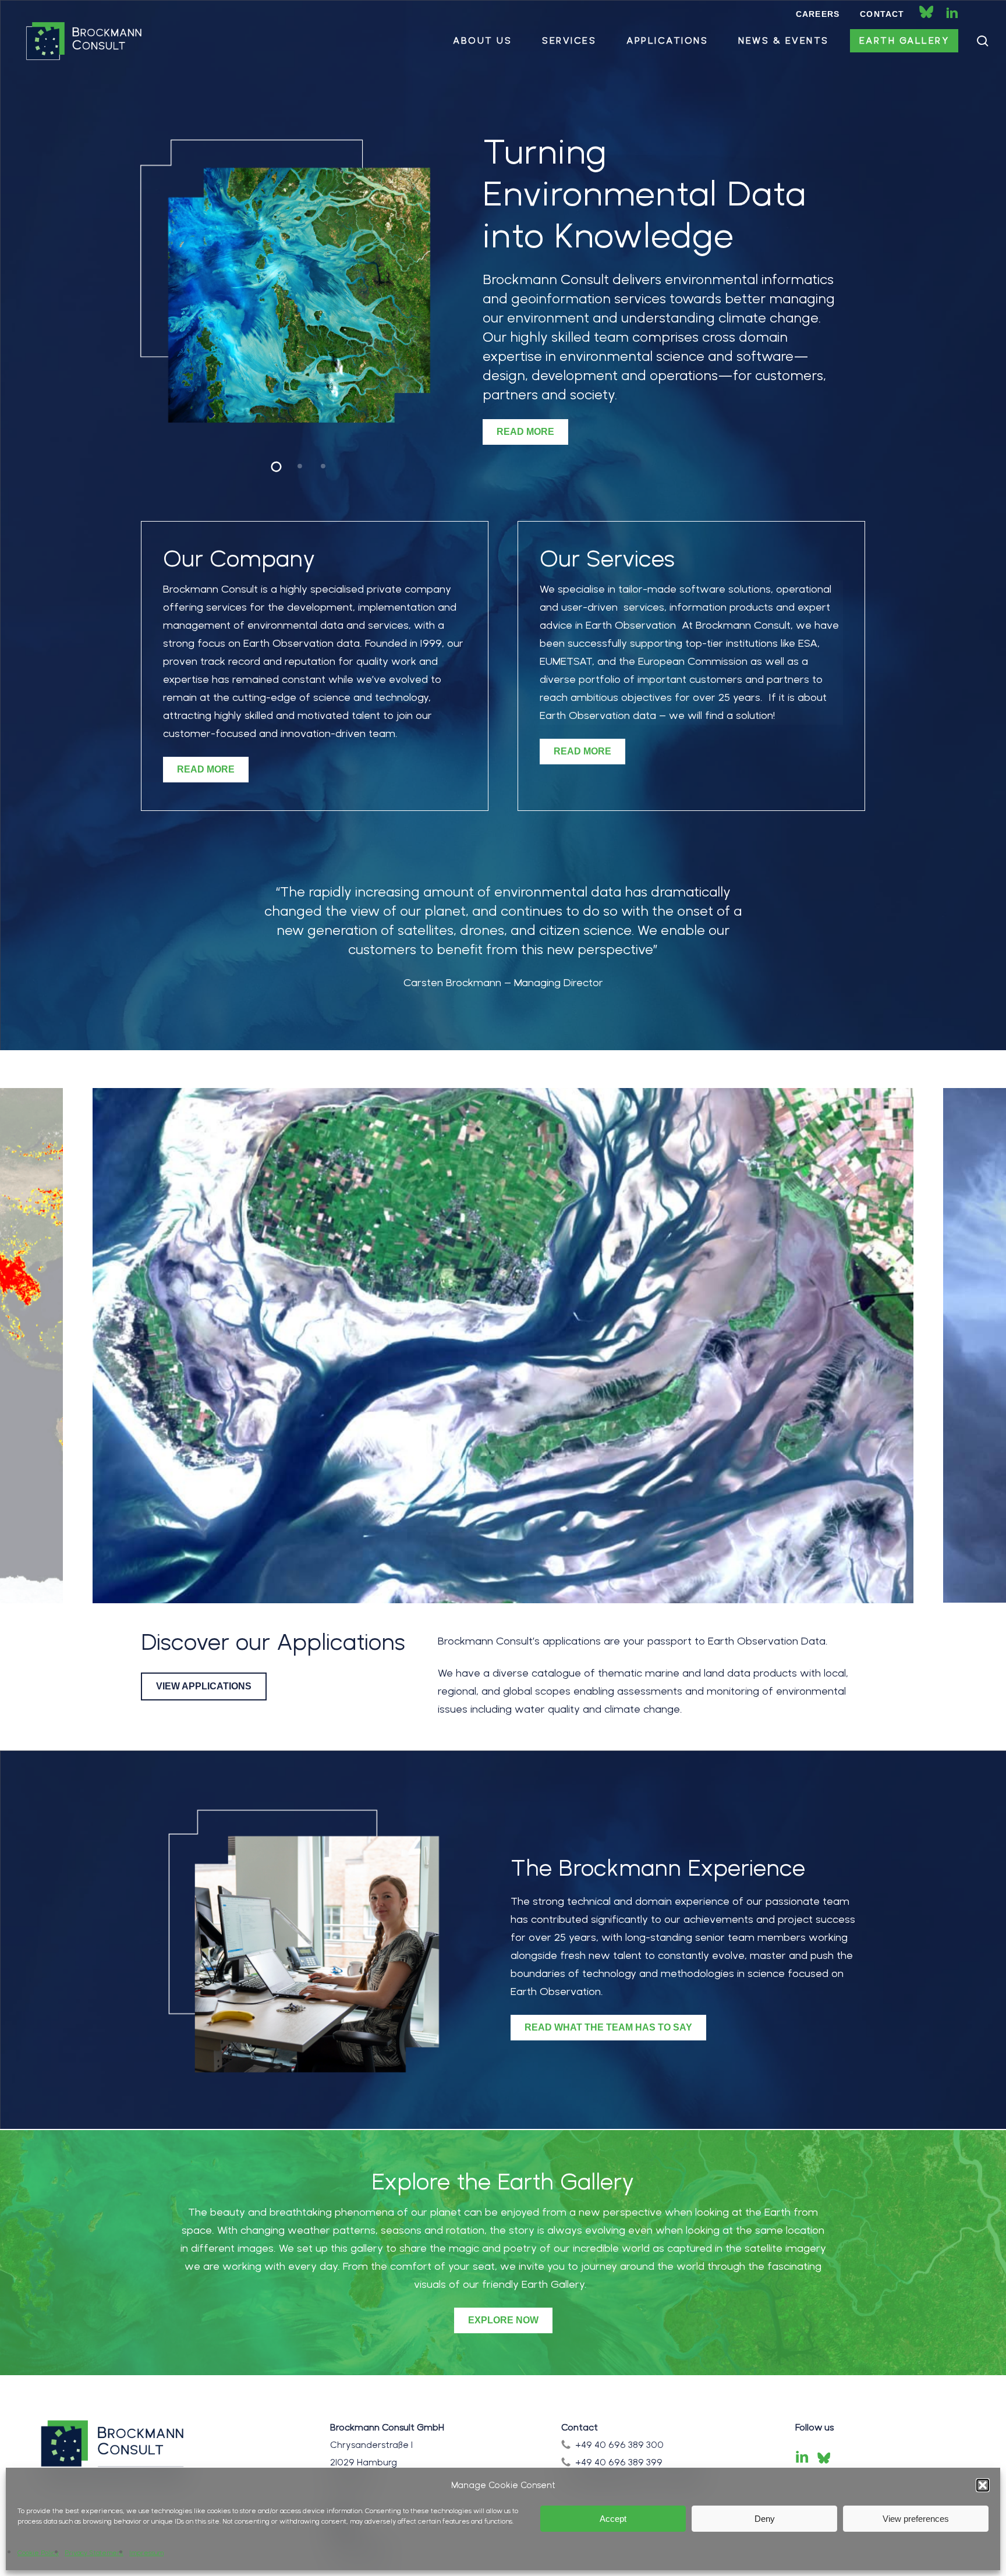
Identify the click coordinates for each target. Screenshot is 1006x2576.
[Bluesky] (824, 2458)
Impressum (146, 2553)
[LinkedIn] (802, 2458)
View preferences (916, 2519)
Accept (613, 2519)
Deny (765, 2519)
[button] (983, 2485)
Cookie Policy (38, 2553)
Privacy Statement (94, 2553)
